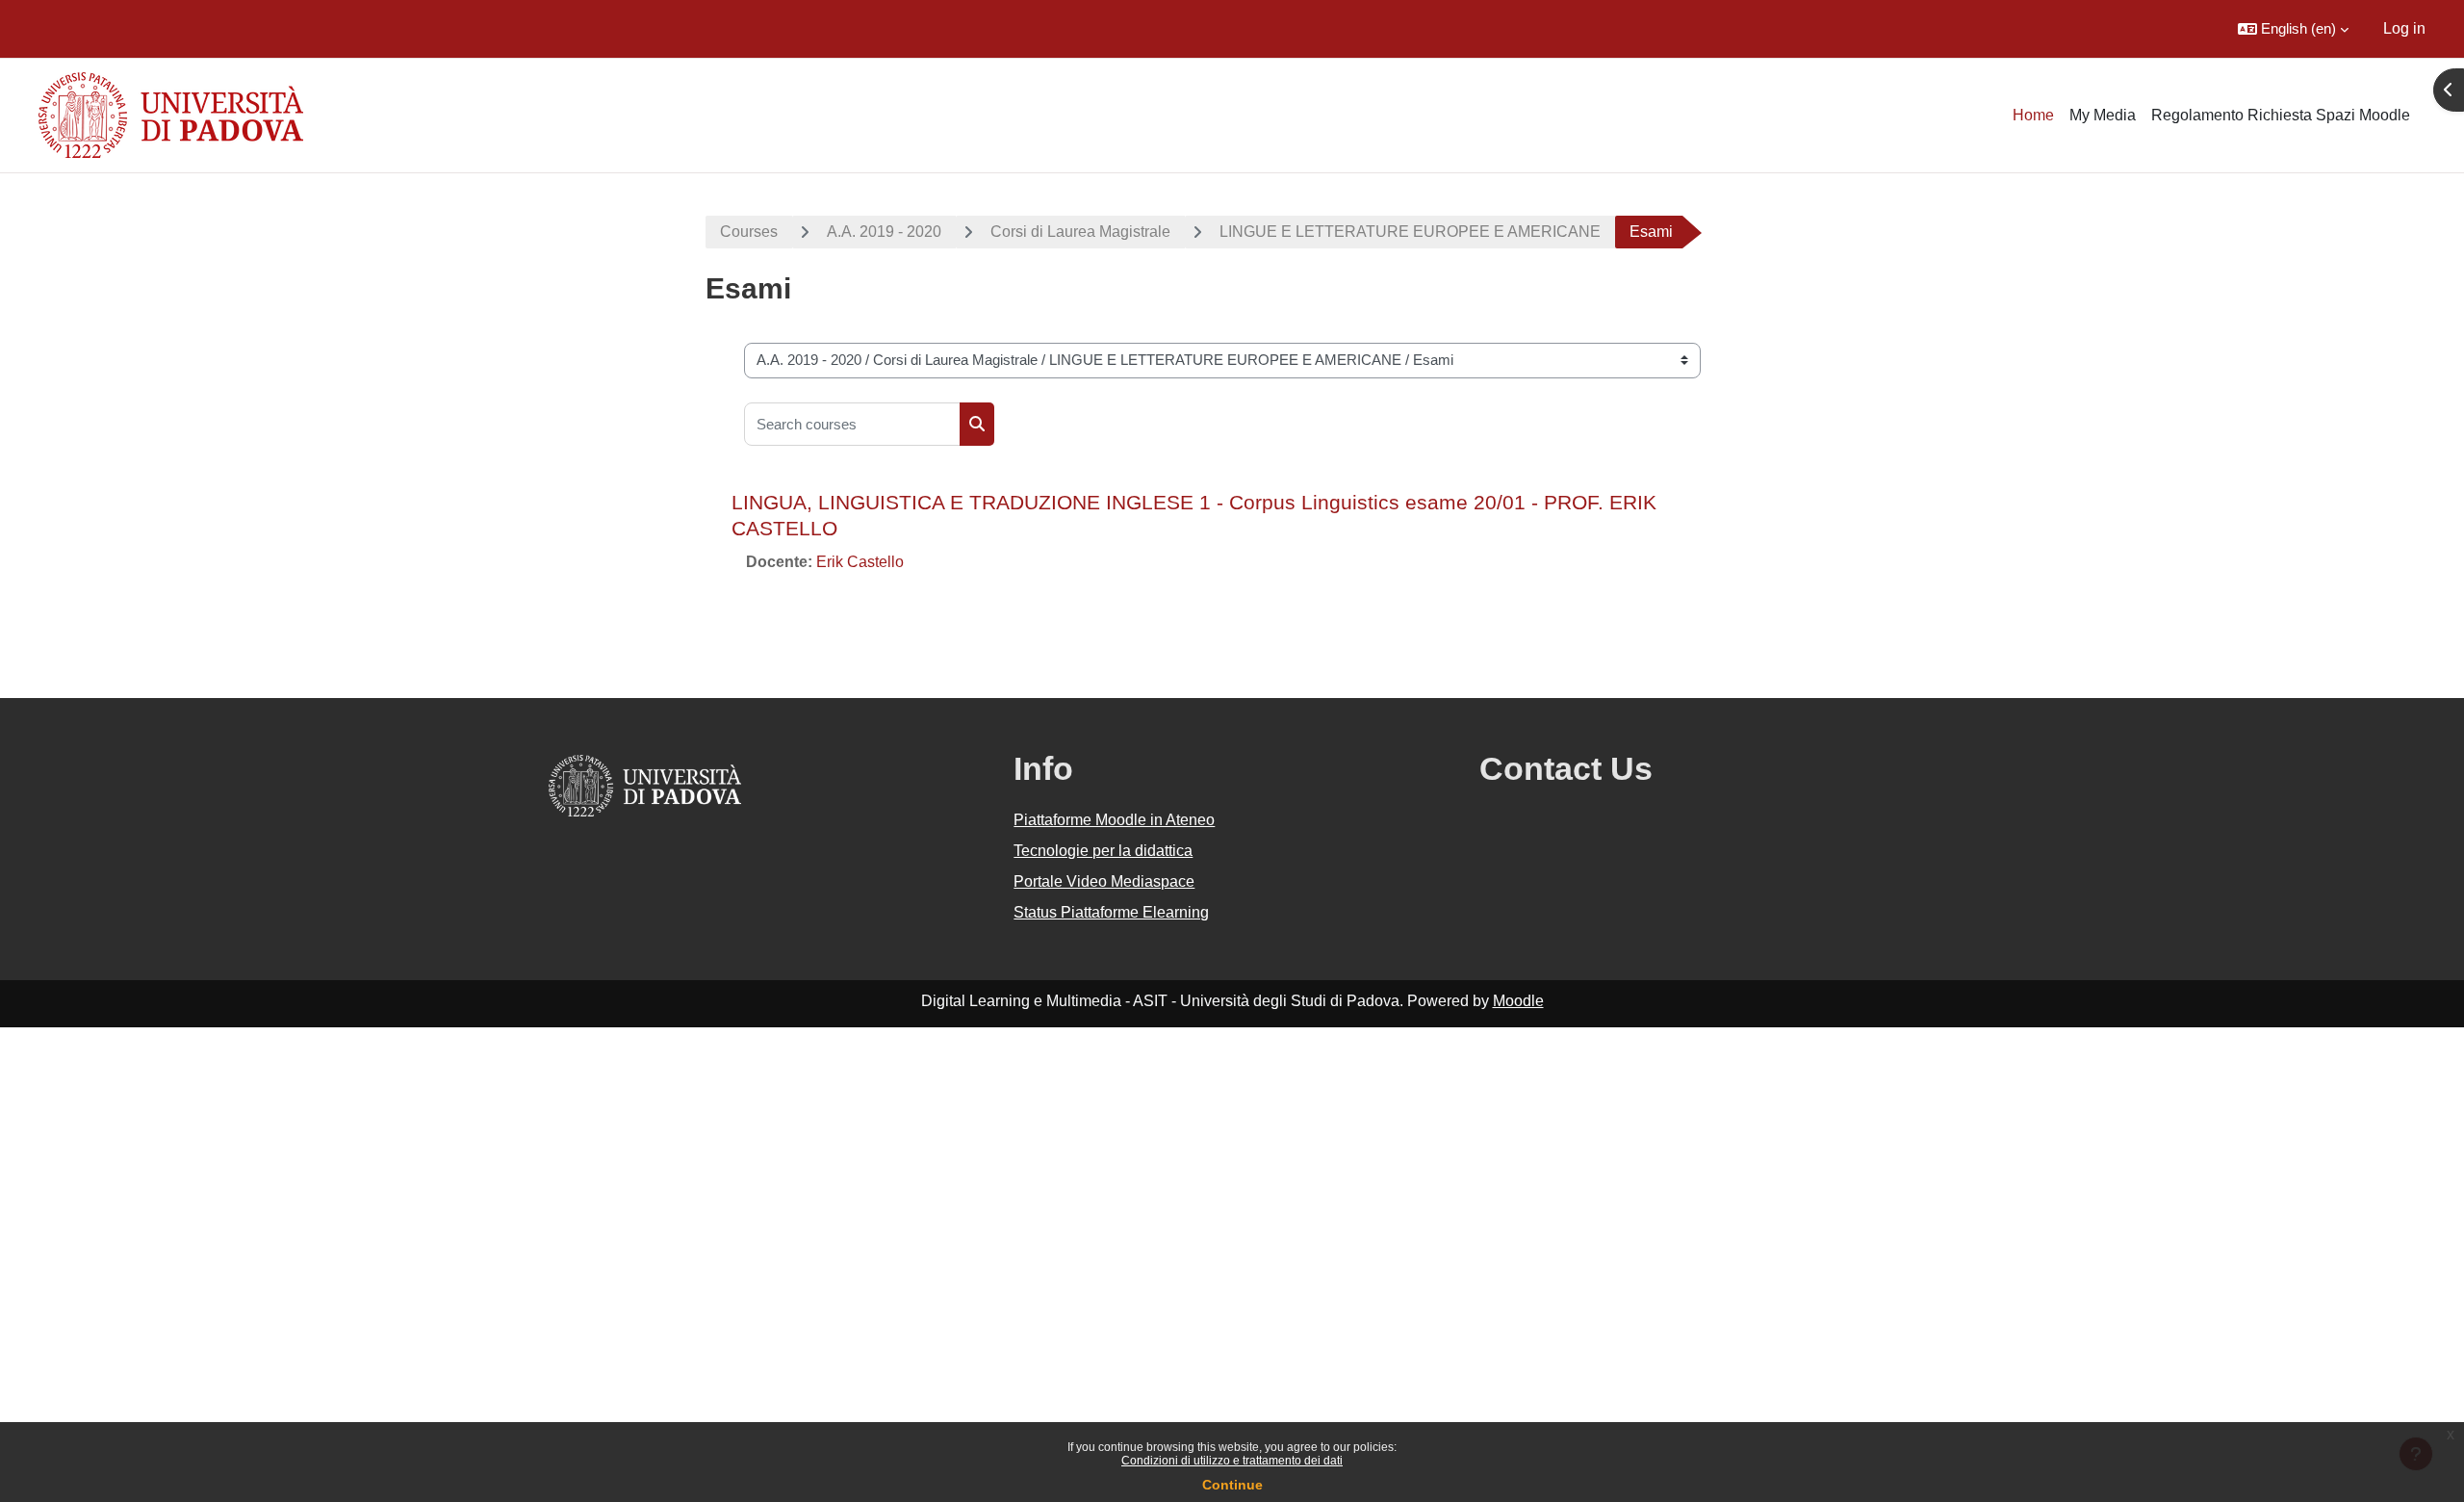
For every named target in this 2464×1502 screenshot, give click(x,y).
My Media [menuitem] (2103, 115)
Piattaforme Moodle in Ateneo (1114, 820)
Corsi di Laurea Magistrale (1080, 232)
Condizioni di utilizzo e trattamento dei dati (1232, 1461)
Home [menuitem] (2033, 115)
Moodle (1518, 1001)
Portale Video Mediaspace (1104, 881)
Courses (749, 232)
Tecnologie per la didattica (1103, 851)
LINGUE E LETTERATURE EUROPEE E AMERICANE (1410, 232)
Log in (2404, 28)
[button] (2293, 29)
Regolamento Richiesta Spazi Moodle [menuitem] (2281, 115)
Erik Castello (860, 562)
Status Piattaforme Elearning (1111, 912)
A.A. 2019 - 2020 (884, 232)
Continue (1232, 1485)
